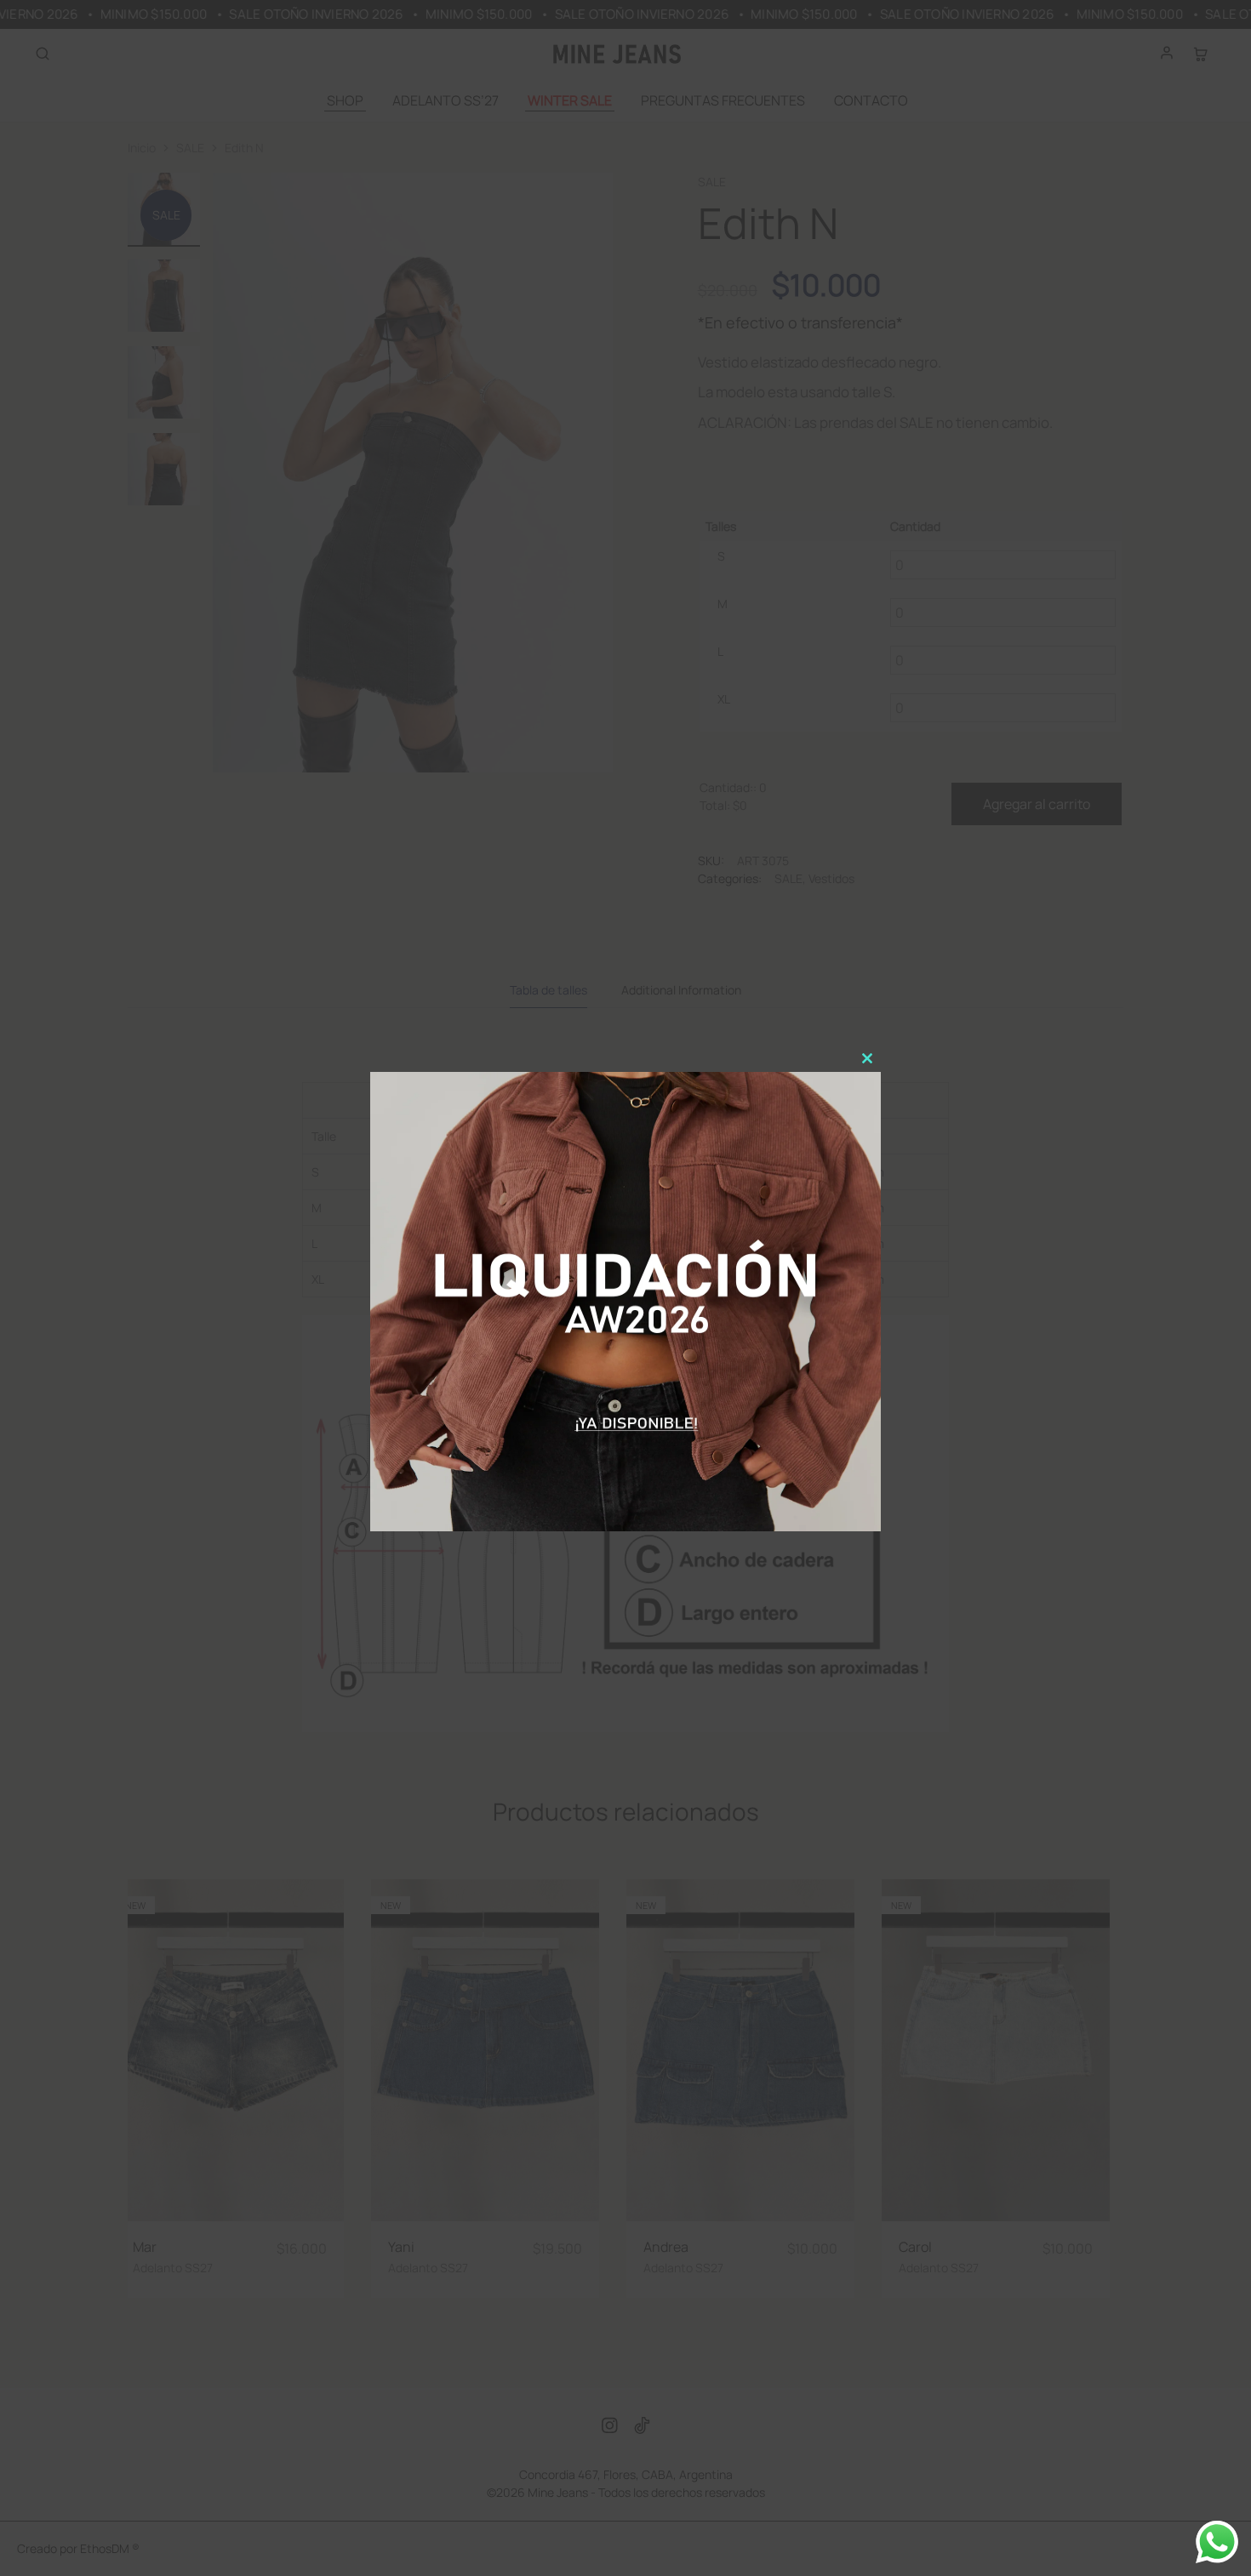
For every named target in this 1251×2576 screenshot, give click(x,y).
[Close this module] (867, 1058)
